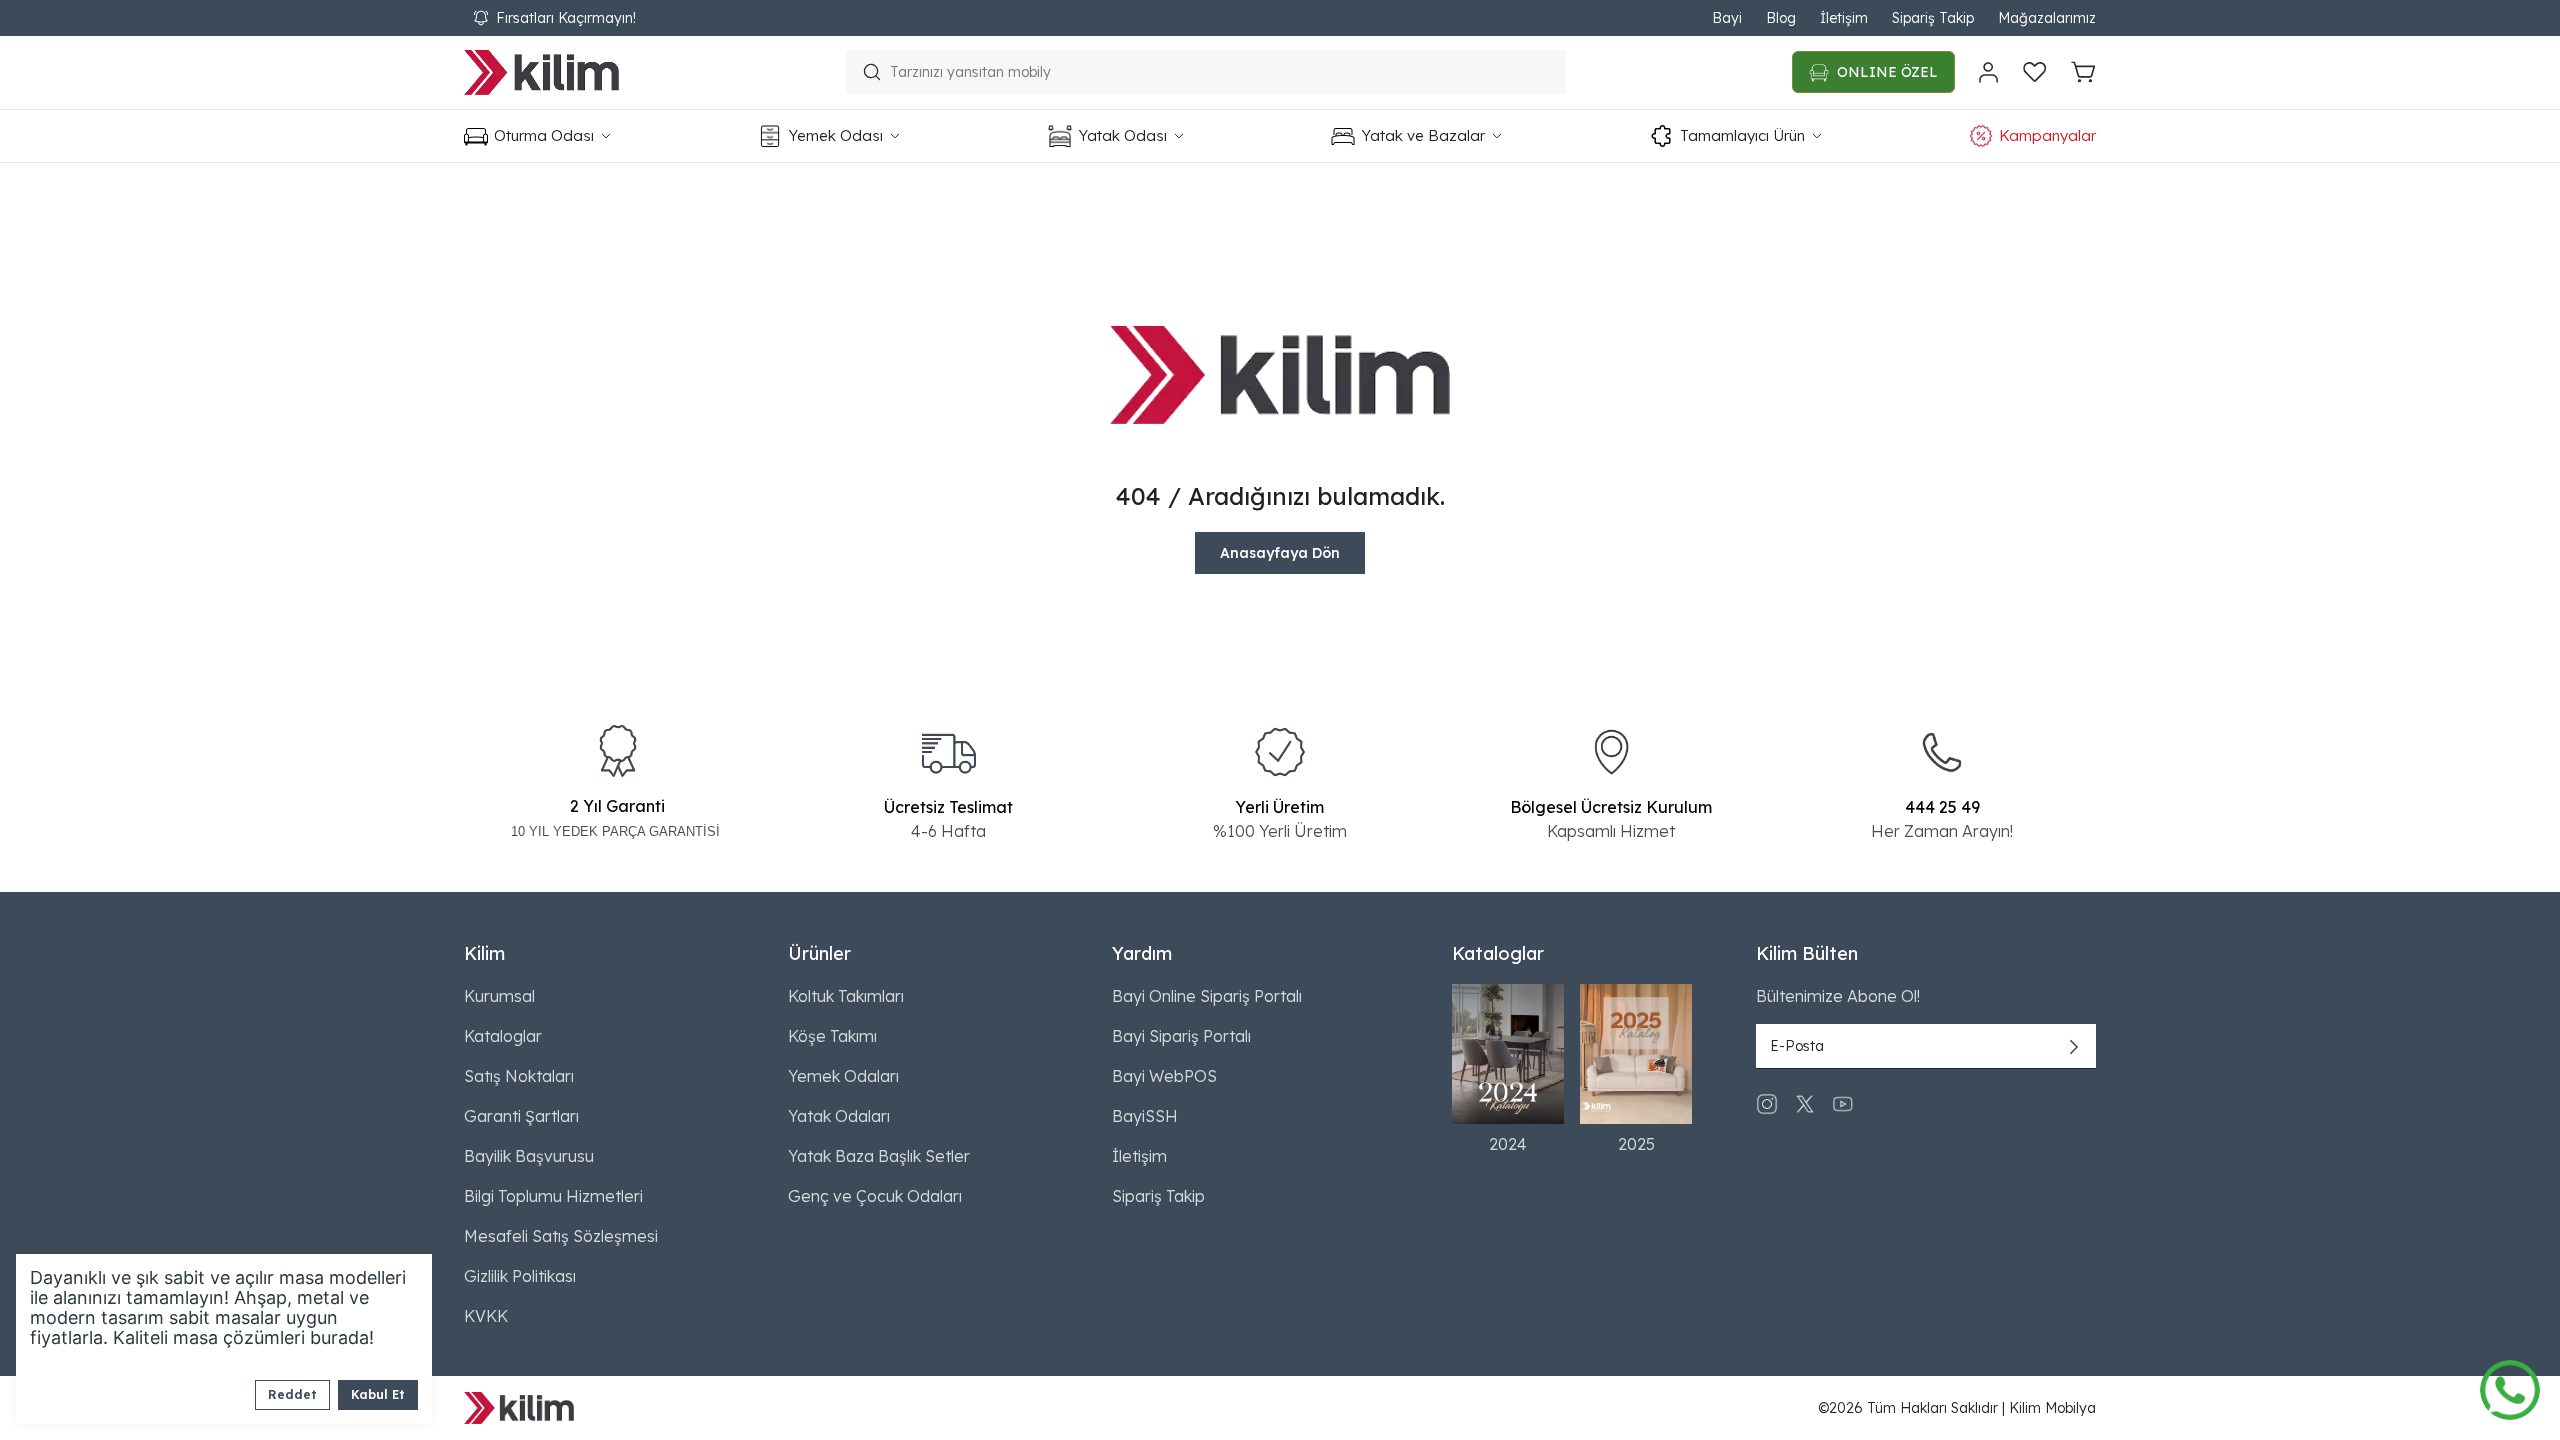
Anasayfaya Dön (1280, 553)
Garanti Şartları (521, 1116)
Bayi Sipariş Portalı (1181, 1036)
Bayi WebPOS (1164, 1076)
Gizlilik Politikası (520, 1276)
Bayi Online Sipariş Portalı (1207, 996)
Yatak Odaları (839, 1116)
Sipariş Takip (1933, 18)
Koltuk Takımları (846, 996)
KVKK (486, 1316)
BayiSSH (1145, 1116)
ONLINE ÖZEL (1887, 72)
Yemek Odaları (843, 1076)
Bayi (1727, 18)
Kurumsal (499, 996)
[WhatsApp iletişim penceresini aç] (2510, 1385)
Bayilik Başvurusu (529, 1156)
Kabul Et (378, 1394)
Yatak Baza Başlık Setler (879, 1156)
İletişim (1844, 18)
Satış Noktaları (519, 1076)
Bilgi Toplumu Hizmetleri (553, 1196)
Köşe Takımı (832, 1036)
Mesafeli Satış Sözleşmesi (561, 1236)
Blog (1781, 18)
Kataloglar (503, 1036)
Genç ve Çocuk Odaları (875, 1196)
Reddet (292, 1394)
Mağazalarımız (2047, 18)
